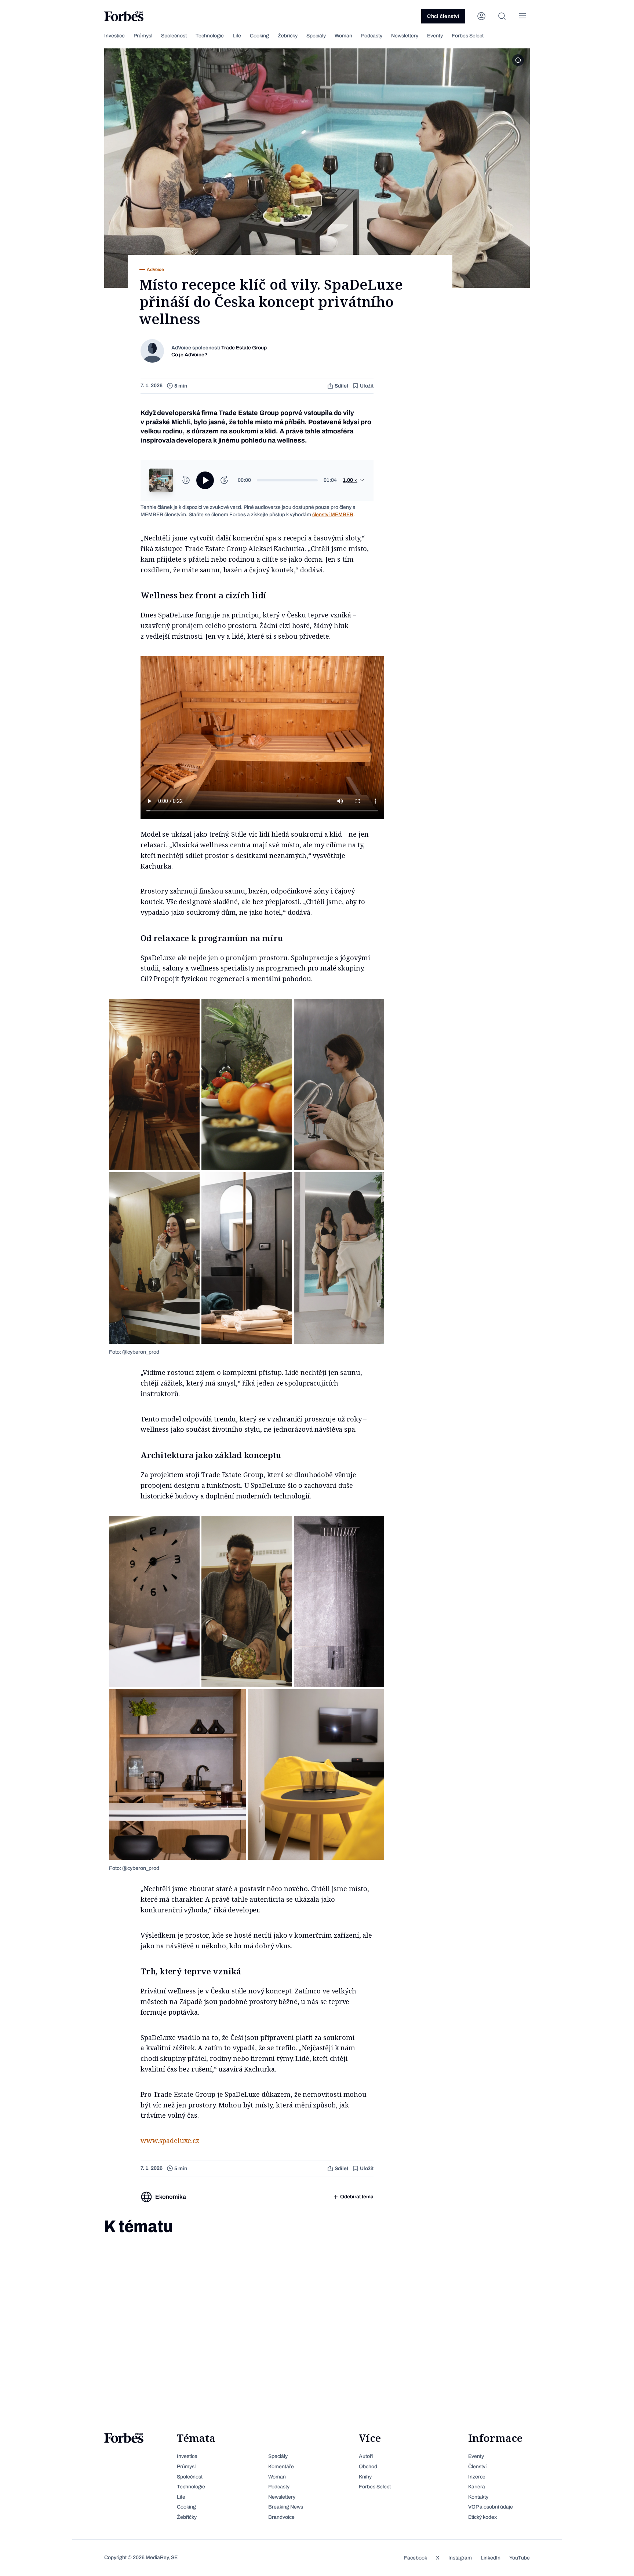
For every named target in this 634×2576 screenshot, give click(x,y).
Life (237, 36)
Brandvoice (281, 2517)
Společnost (174, 36)
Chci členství (443, 16)
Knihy (365, 2477)
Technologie (210, 36)
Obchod (368, 2467)
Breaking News (286, 2507)
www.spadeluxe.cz (170, 2140)
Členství (477, 2467)
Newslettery (405, 36)
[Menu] (522, 16)
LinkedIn (491, 2558)
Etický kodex (482, 2517)
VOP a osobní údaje (491, 2507)
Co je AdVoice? (190, 355)
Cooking (259, 36)
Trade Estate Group (244, 348)
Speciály (316, 36)
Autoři (366, 2456)
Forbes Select (468, 36)
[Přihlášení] (481, 16)
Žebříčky (288, 36)
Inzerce (477, 2477)
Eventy (435, 36)
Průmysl (143, 36)
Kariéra (477, 2487)
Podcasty (372, 36)
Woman (343, 36)
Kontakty (478, 2497)
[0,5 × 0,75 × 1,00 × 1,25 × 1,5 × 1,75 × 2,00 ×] (354, 480)
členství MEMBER (333, 515)
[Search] (502, 16)
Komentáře (281, 2467)
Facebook (416, 2558)
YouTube (520, 2558)
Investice (114, 36)
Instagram (460, 2558)
